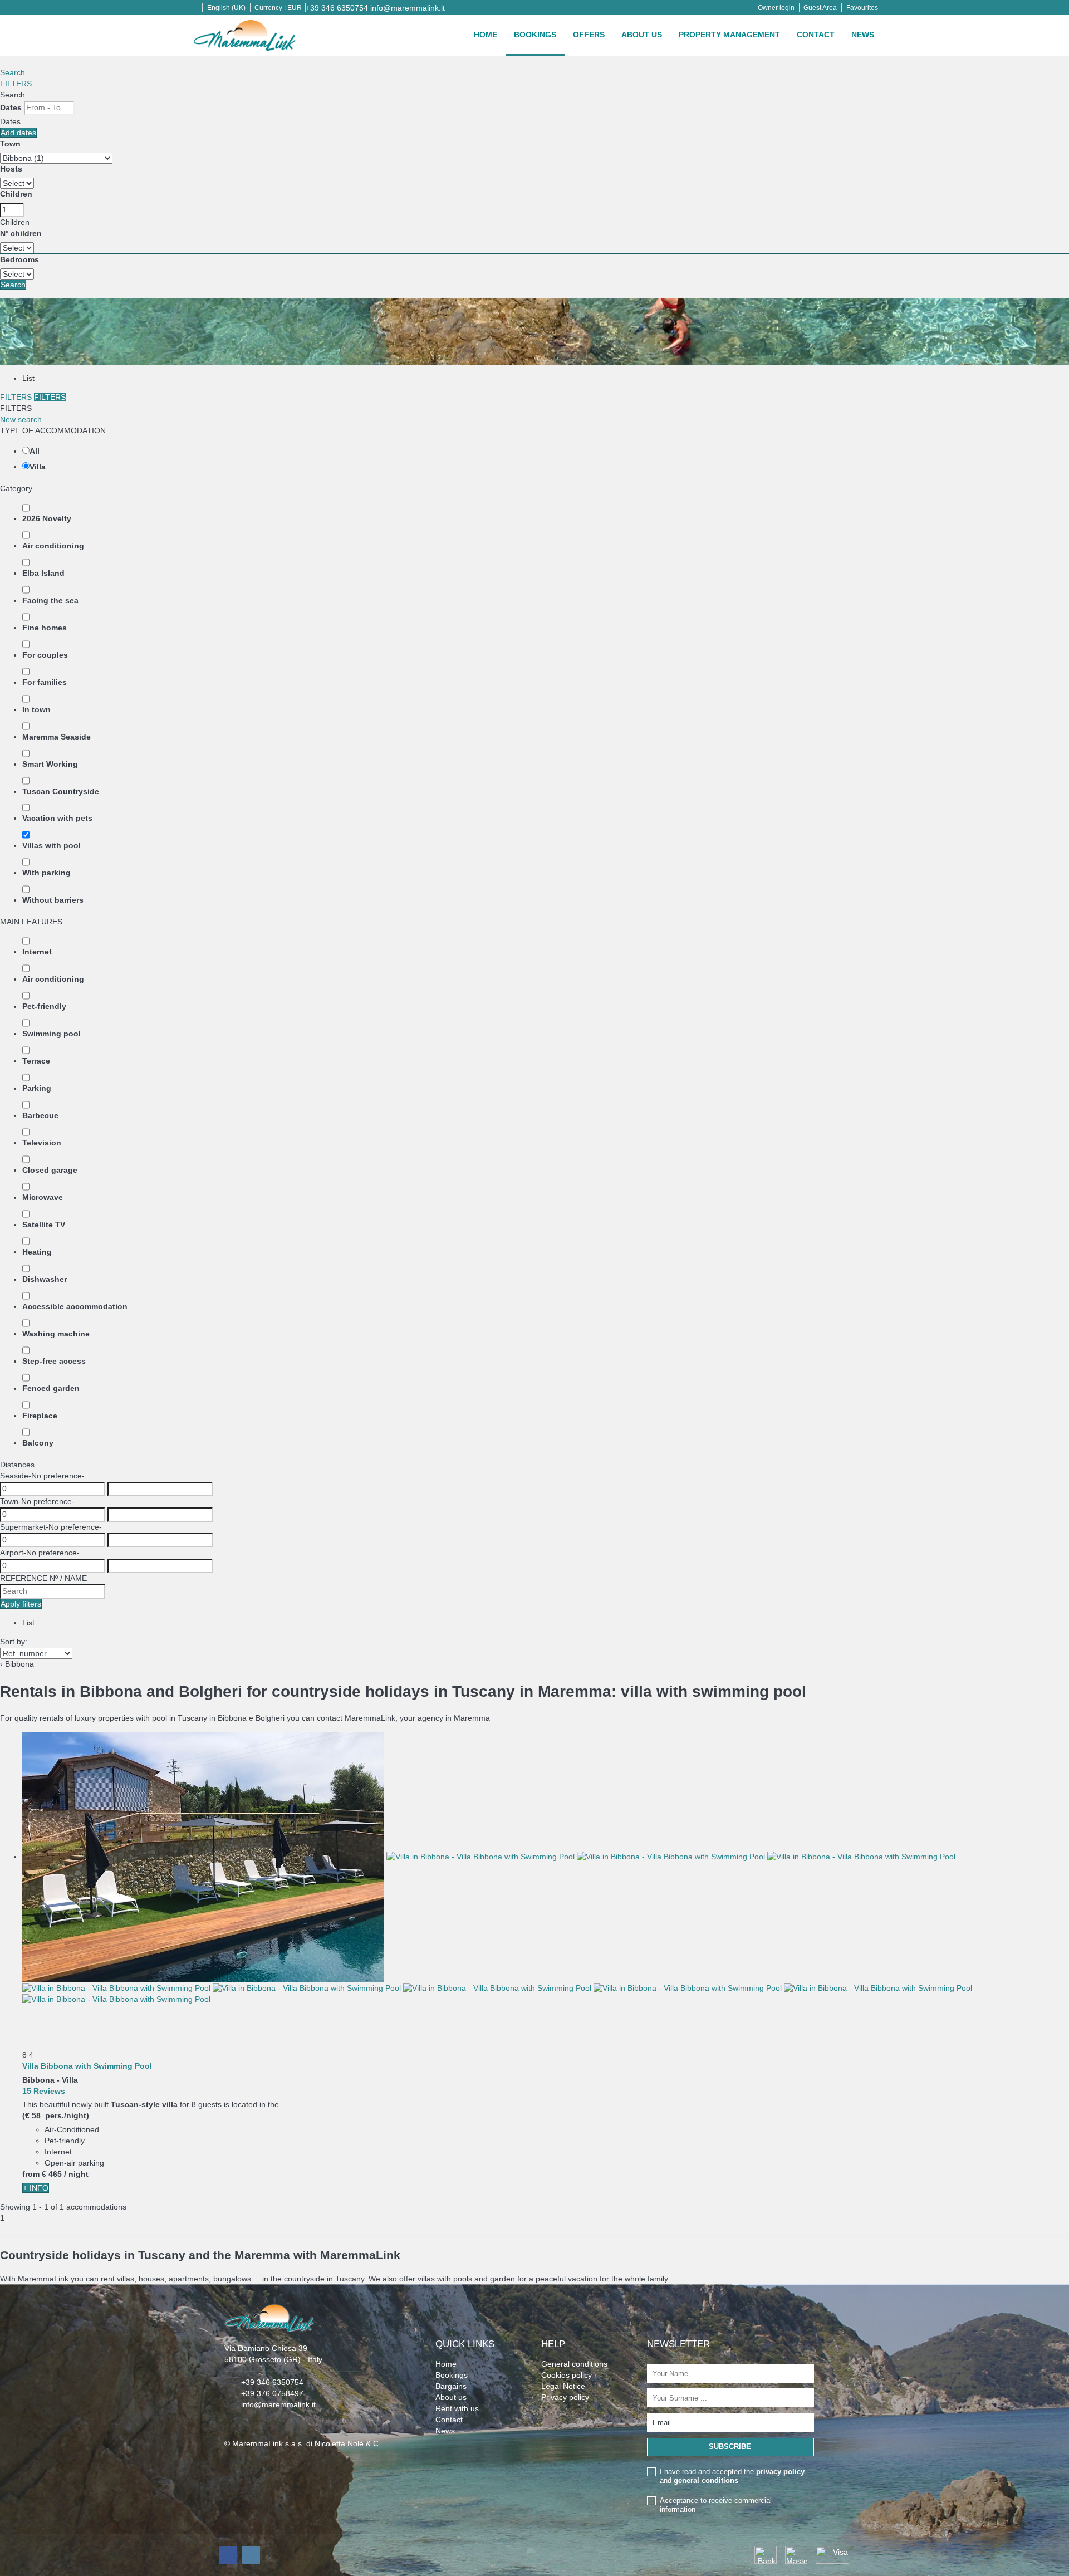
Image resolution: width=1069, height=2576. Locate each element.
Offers (589, 35)
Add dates (18, 133)
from (31, 2174)
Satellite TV (44, 1225)
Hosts (11, 169)
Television (42, 1143)
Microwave (43, 1197)
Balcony (38, 1443)
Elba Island (43, 573)
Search (13, 72)
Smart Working (50, 764)
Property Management (729, 35)
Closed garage (50, 1170)
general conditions (706, 2480)
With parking (46, 873)
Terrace (36, 1061)
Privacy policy (565, 2397)
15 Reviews (44, 2091)
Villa (38, 467)
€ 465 (52, 2174)
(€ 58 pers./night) (56, 2115)
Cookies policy (567, 2375)
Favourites (862, 8)
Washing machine (56, 1334)
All (35, 451)
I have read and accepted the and (732, 2476)
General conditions (574, 2364)
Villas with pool (52, 845)
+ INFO (36, 2188)
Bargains (451, 2386)
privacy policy (780, 2472)
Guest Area (820, 8)
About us (642, 35)
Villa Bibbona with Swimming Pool (87, 2066)
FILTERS (16, 84)
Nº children (21, 233)
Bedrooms (19, 259)
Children (16, 194)
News (863, 35)
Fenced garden (51, 1388)
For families (45, 682)
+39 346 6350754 (337, 8)
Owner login (776, 8)
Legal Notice (563, 2386)
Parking (37, 1088)
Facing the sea (50, 600)
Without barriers (53, 900)
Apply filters (21, 1604)
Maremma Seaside (57, 737)
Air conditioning (53, 546)
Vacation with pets (57, 818)
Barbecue (40, 1115)
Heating (37, 1252)
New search (21, 419)
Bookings (535, 35)
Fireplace (40, 1416)
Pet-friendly (44, 1006)
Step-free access (54, 1361)
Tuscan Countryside (61, 791)
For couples (45, 655)
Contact (816, 35)
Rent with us (457, 2408)
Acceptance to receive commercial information (716, 2505)
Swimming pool (52, 1034)
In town (36, 709)
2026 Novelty (47, 518)
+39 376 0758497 (272, 2393)
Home (486, 35)
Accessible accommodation (75, 1306)
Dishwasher (45, 1279)
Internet (37, 952)
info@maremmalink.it (408, 8)
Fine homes (45, 628)
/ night (76, 2174)
